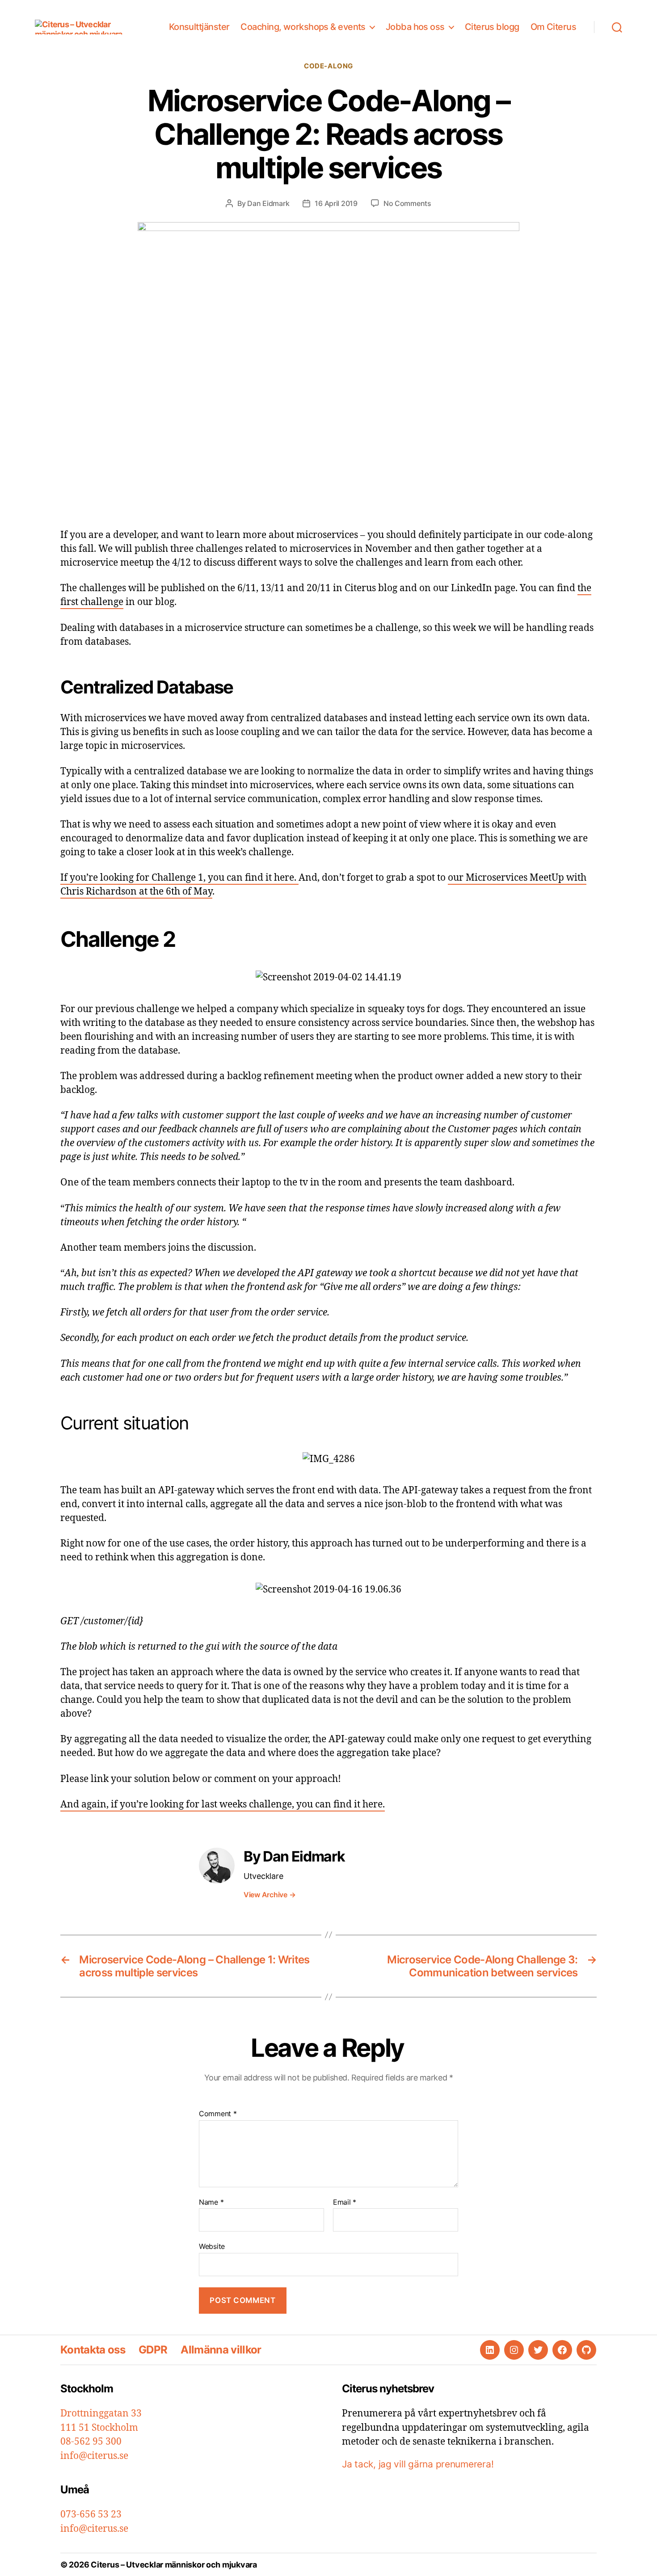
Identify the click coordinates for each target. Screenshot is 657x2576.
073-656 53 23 (91, 2515)
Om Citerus (553, 27)
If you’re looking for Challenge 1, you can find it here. (179, 878)
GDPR (153, 2350)
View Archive (270, 1895)
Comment (218, 2114)
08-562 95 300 (91, 2442)
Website (212, 2246)
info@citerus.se (94, 2456)
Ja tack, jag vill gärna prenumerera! (418, 2464)
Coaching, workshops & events (303, 27)
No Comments (407, 203)
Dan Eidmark (268, 203)
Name (211, 2202)
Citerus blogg (492, 27)
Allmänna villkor (221, 2350)
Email (345, 2202)
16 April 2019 (336, 203)
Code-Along (328, 66)
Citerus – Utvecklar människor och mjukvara (174, 2565)
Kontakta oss (93, 2350)
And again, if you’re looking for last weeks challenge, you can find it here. (223, 1805)
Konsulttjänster (199, 27)
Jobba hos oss (415, 27)
